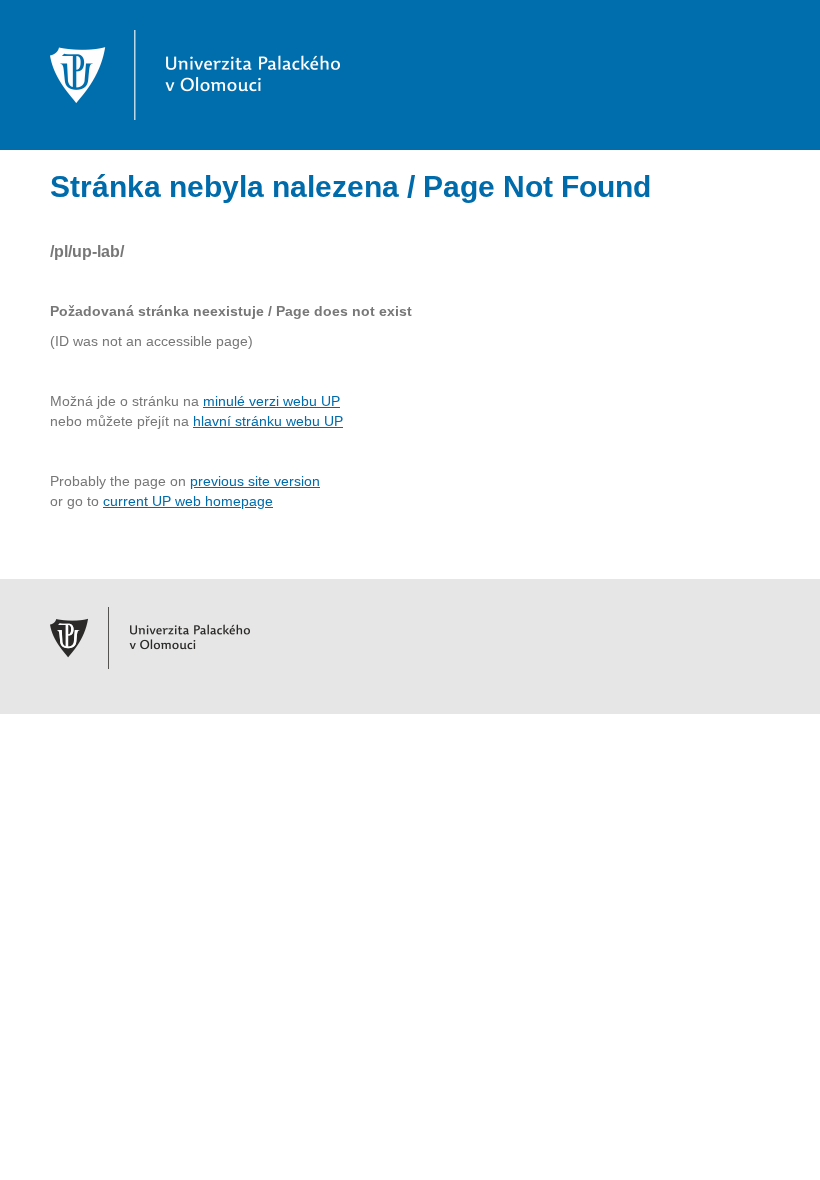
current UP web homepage (188, 501)
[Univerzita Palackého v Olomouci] (195, 74)
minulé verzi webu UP (271, 401)
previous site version (255, 481)
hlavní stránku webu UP (268, 421)
